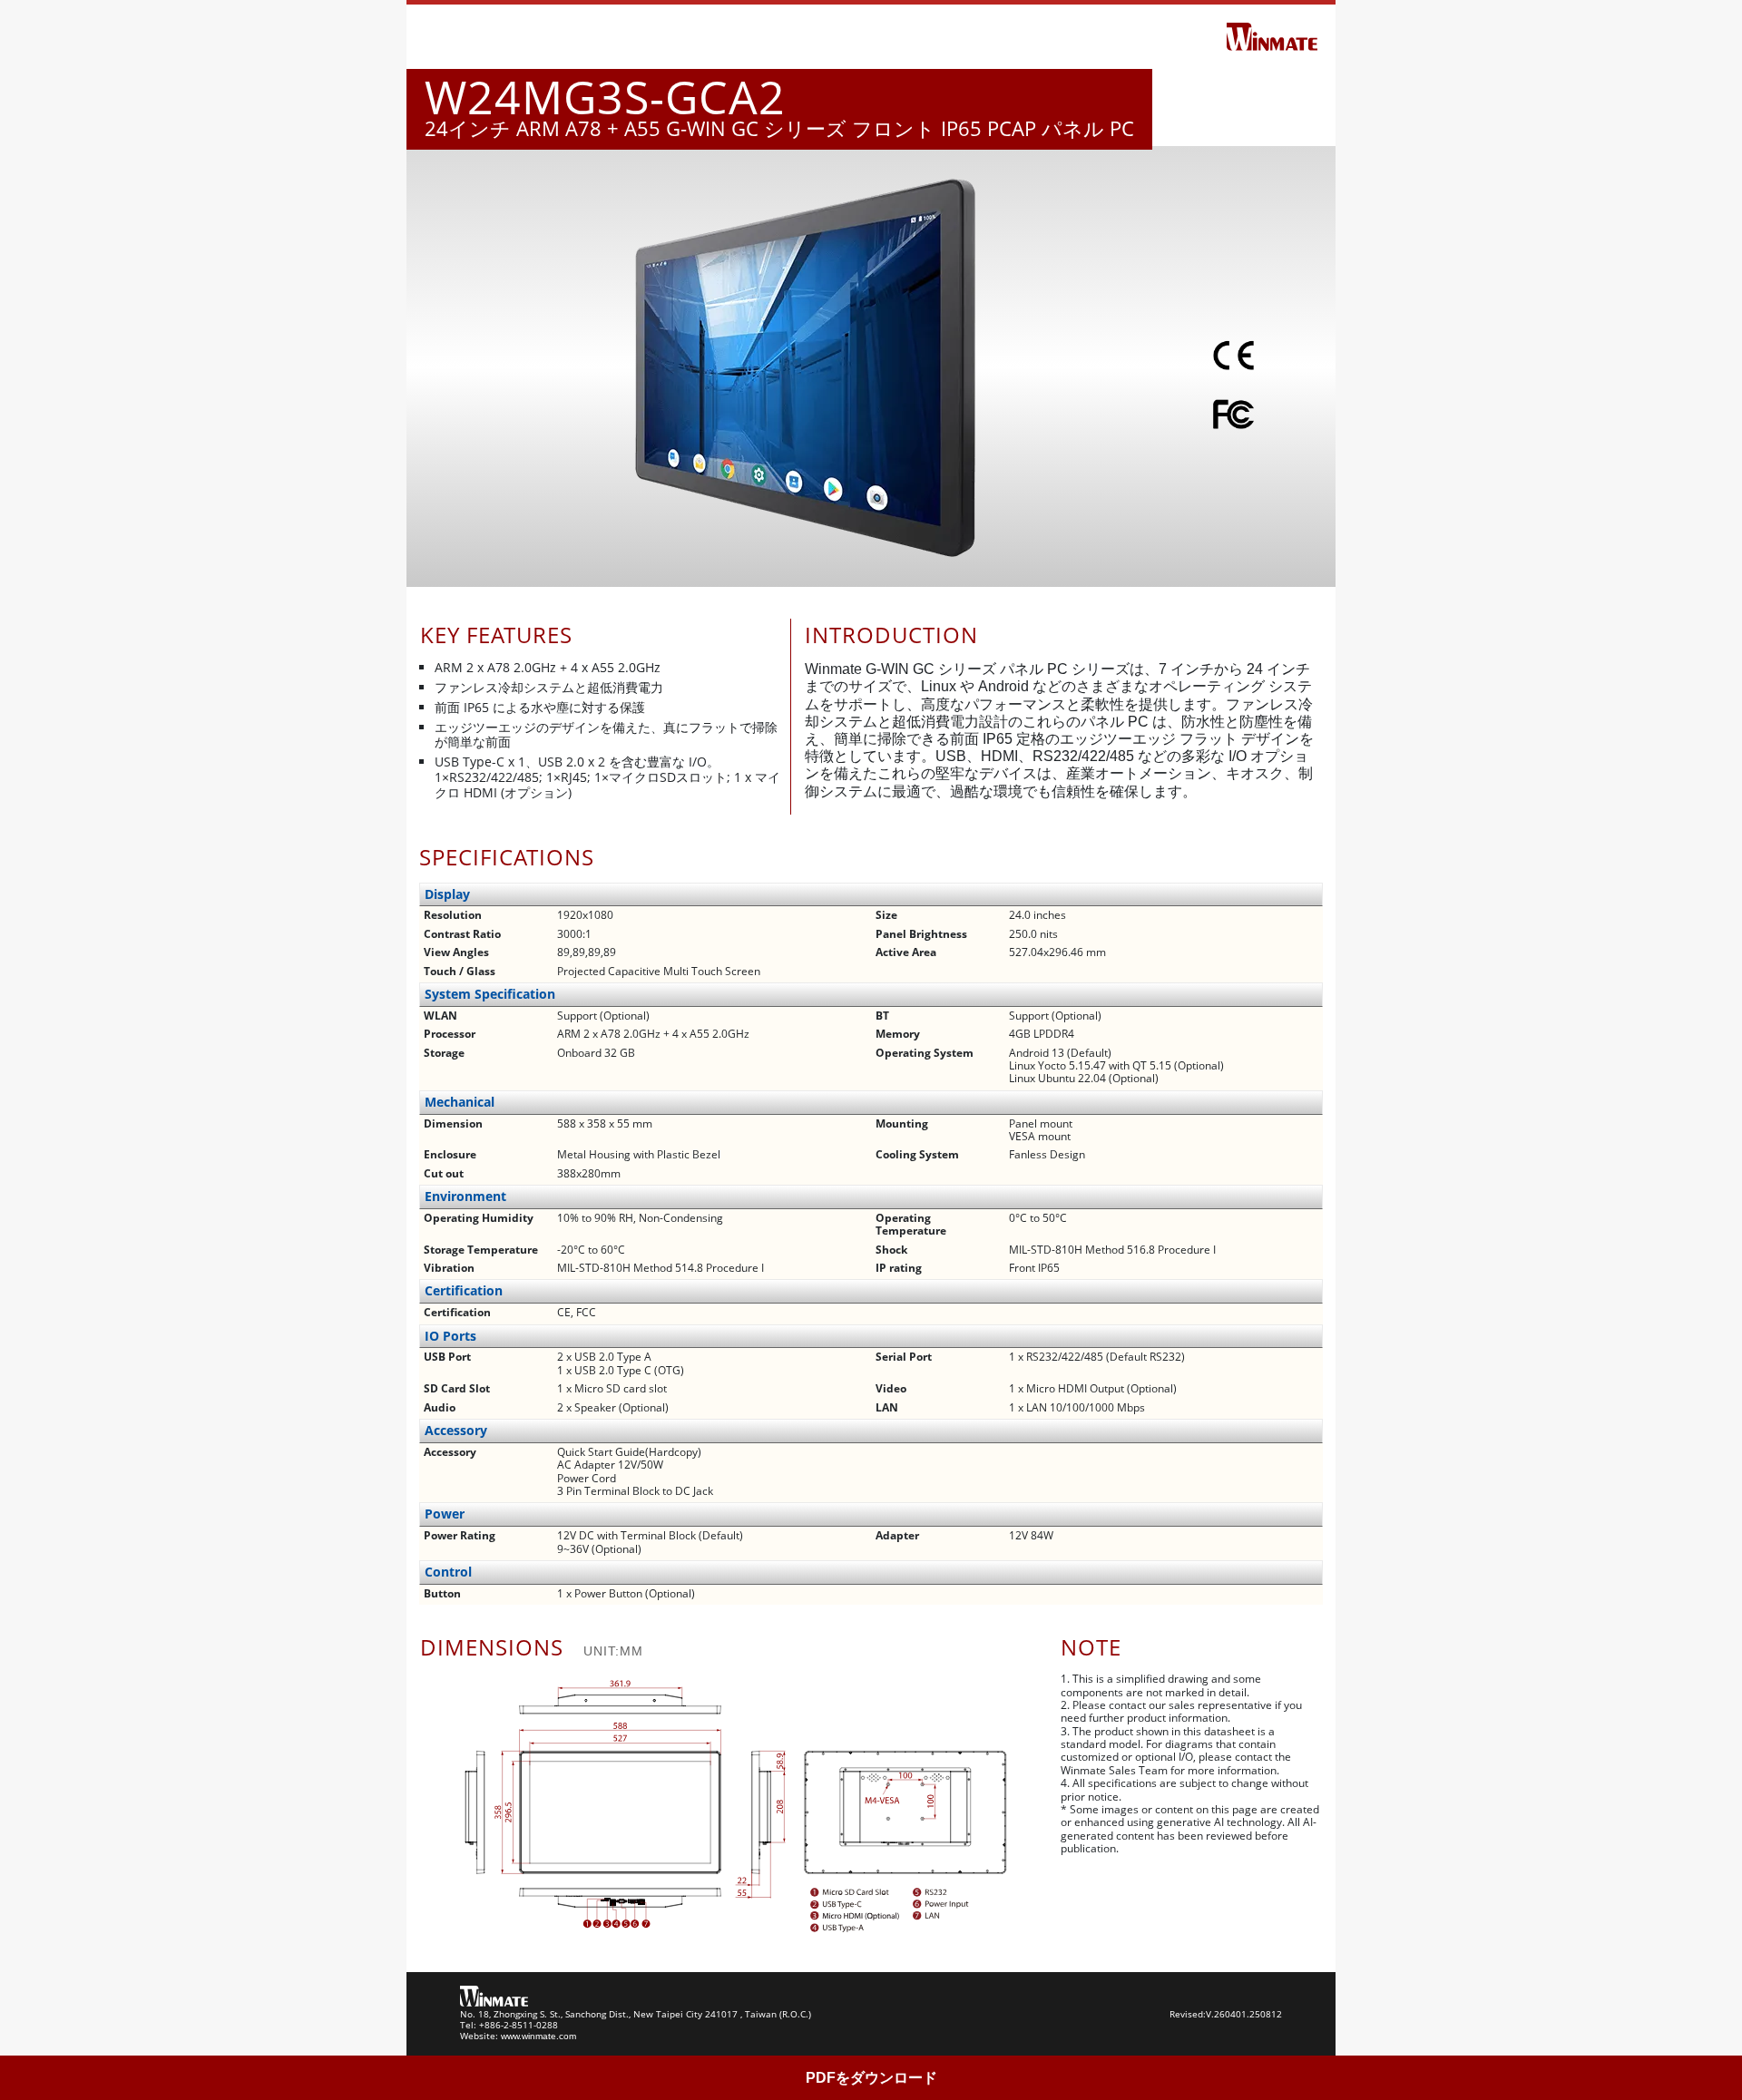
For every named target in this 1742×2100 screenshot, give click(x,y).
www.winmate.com (538, 2036)
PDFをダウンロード (871, 2078)
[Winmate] (1272, 35)
